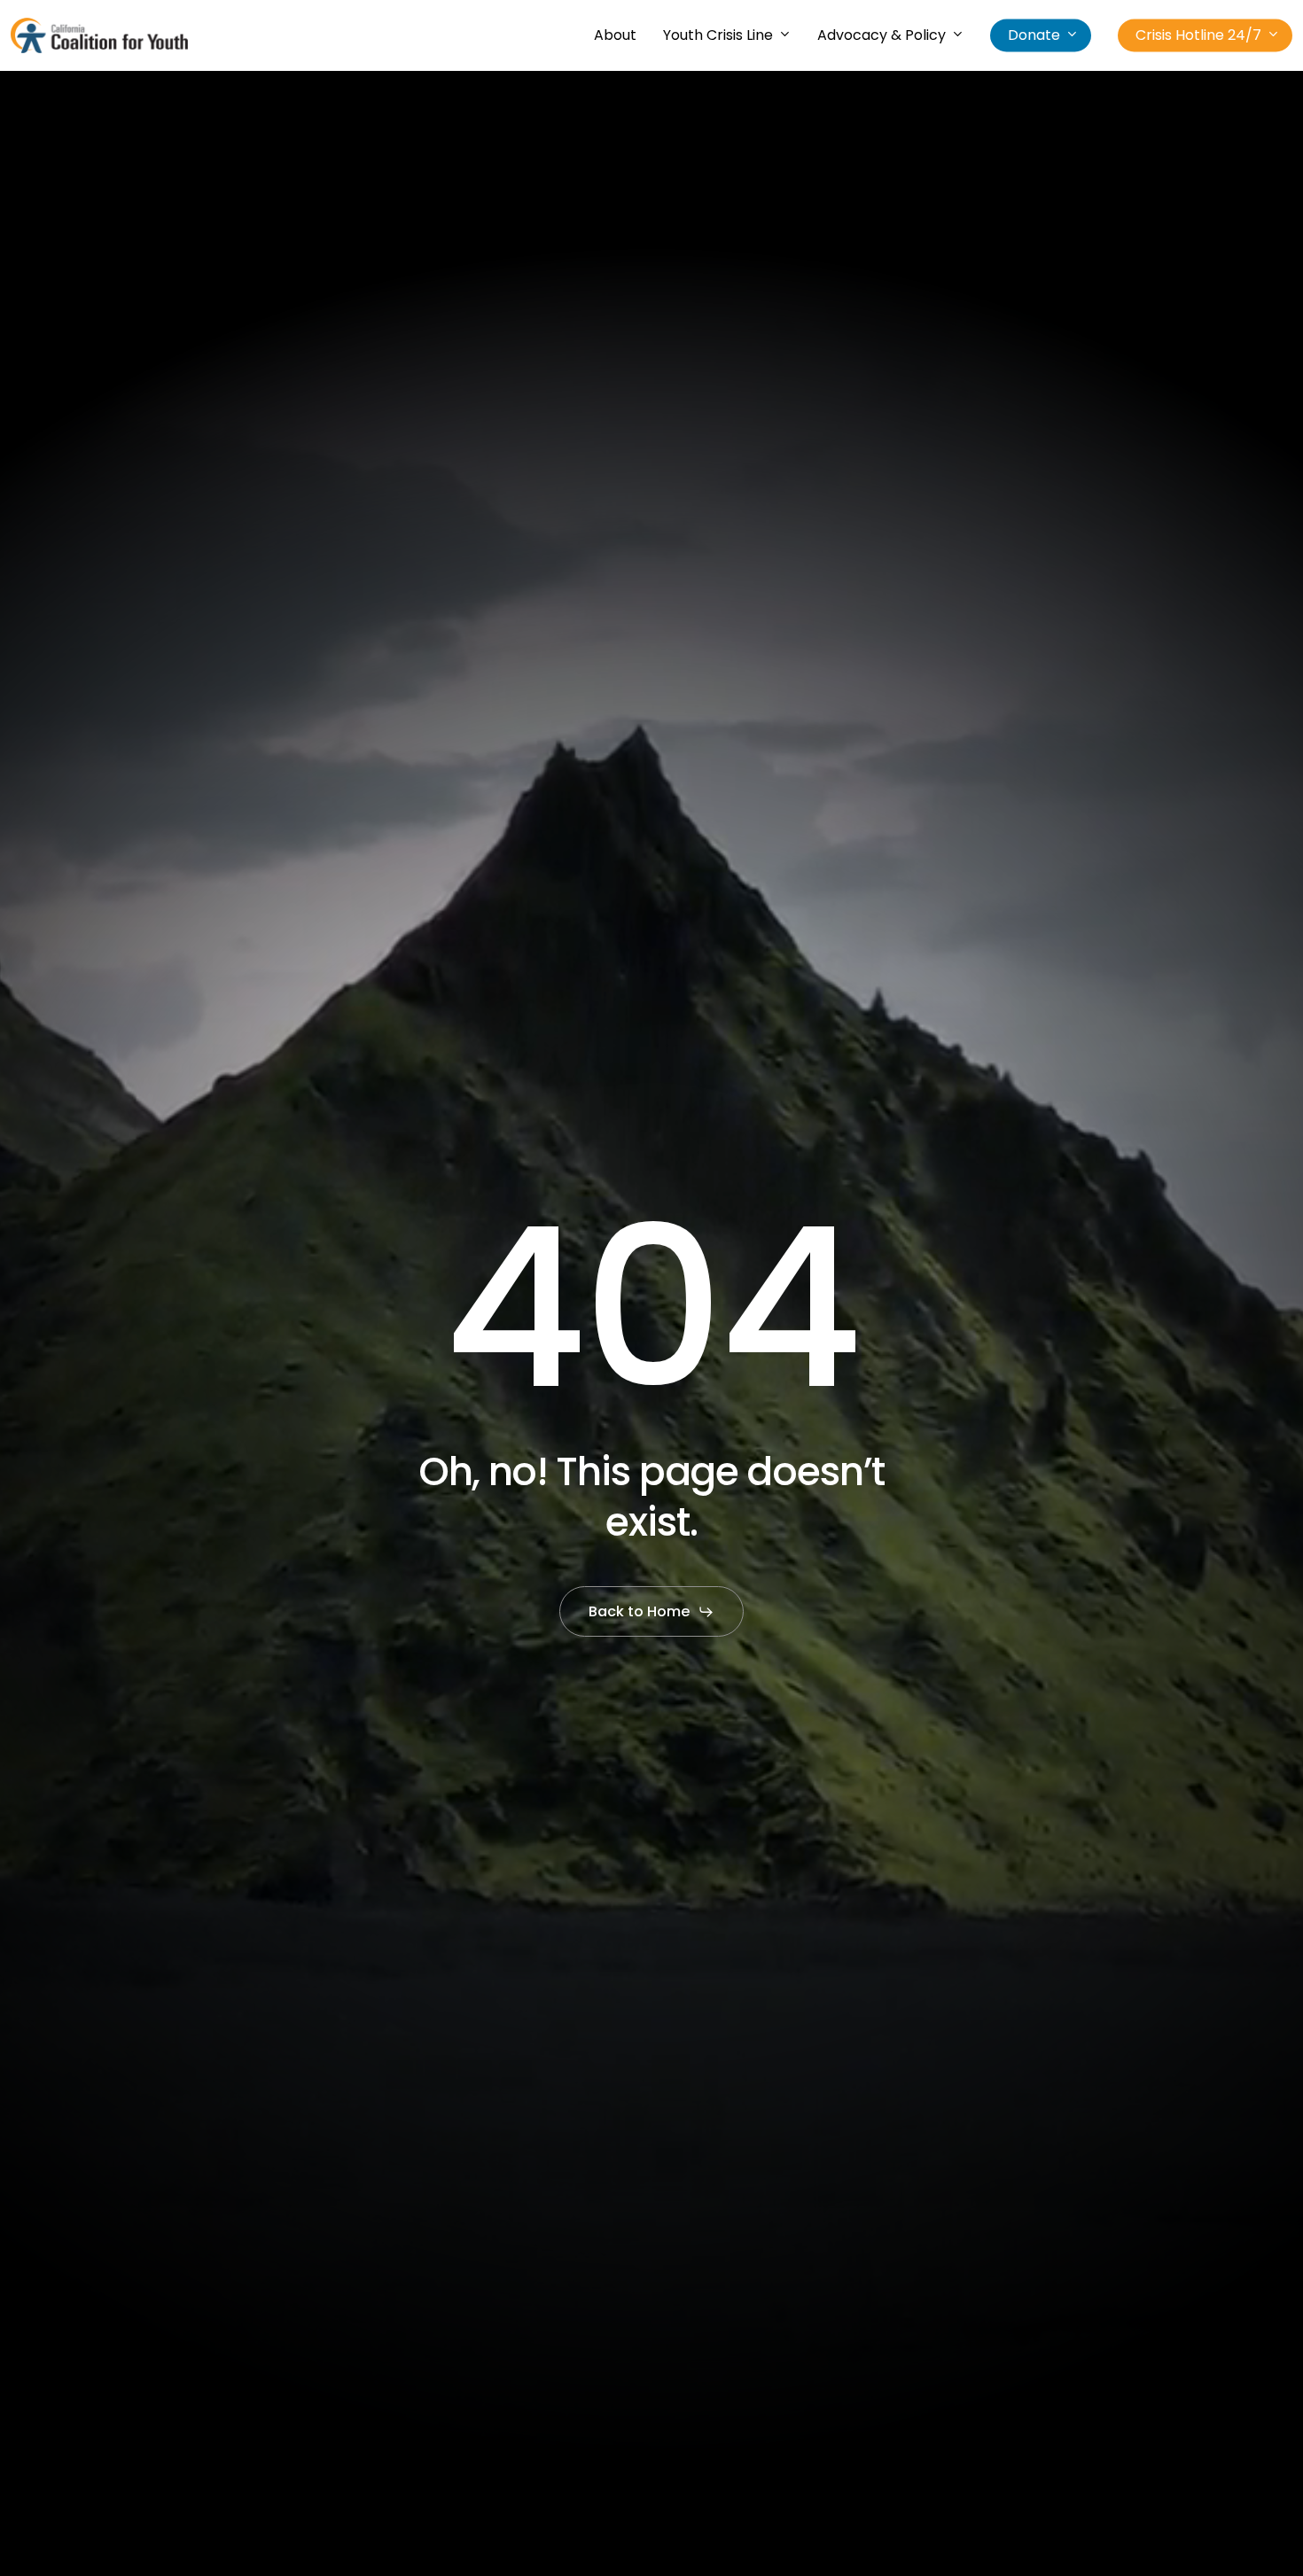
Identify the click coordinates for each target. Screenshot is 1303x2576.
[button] (651, 1612)
